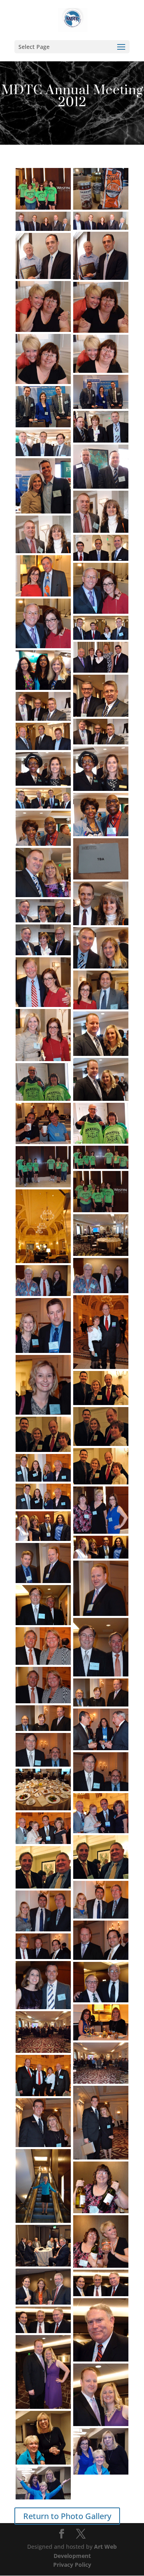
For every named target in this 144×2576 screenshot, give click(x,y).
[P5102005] (101, 1692)
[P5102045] (43, 2372)
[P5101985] (101, 1332)
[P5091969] (101, 990)
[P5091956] (101, 769)
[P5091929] (101, 427)
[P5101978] (43, 1167)
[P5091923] (43, 306)
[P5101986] (43, 1325)
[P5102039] (101, 2187)
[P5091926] (101, 354)
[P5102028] (101, 2123)
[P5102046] (101, 2395)
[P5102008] (43, 1750)
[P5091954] (43, 736)
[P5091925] (43, 359)
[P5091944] (101, 628)
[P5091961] (43, 828)
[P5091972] (101, 1079)
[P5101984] (43, 1281)
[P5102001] (101, 1647)
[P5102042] (43, 2287)
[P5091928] (43, 407)
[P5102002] (43, 1646)
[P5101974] (101, 1123)
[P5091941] (43, 576)
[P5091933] (101, 467)
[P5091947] (101, 657)
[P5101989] (101, 1427)
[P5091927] (101, 392)
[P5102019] (43, 1946)
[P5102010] (43, 1789)
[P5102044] (43, 2320)
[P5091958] (43, 798)
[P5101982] (101, 1235)
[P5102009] (101, 1772)
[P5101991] (101, 1466)
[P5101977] (101, 1157)
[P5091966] (43, 940)
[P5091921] (101, 256)
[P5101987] (43, 1385)
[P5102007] (101, 1729)
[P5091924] (101, 307)
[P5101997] (43, 1563)
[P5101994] (101, 1510)
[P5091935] (101, 512)
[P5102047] (43, 2438)
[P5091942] (101, 588)
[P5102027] (43, 2076)
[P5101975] (43, 1123)
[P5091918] (101, 221)
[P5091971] (101, 1034)
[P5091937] (43, 534)
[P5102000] (43, 1605)
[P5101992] (43, 1468)
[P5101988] (101, 1388)
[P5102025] (43, 2032)
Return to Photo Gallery (67, 2516)
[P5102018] (101, 1940)
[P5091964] (101, 903)
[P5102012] (101, 1813)
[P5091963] (43, 872)
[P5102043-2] (101, 2283)
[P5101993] (43, 1496)
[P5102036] (43, 2186)
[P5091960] (101, 815)
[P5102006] (43, 1718)
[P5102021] (101, 1982)
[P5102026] (101, 2063)
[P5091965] (43, 911)
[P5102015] (43, 1867)
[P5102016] (101, 1900)
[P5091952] (43, 706)
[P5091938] (101, 548)
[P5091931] (43, 443)
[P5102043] (101, 2330)
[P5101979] (101, 1192)
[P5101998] (101, 1588)
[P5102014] (101, 1857)
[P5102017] (43, 1911)
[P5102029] (43, 2123)
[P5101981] (43, 1226)
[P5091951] (101, 696)
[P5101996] (101, 1547)
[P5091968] (43, 982)
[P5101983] (101, 1276)
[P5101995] (43, 1526)
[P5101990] (43, 1434)
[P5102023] (101, 2022)
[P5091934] (43, 486)
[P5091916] (101, 189)
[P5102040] (101, 2242)
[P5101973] (43, 1082)
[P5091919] (43, 221)
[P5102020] (43, 1985)
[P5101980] (43, 189)
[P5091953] (101, 732)
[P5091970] (43, 1035)
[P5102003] (43, 1685)
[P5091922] (43, 256)
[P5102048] (101, 2451)
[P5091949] (43, 670)
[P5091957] (43, 769)
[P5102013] (43, 1828)
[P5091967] (101, 948)
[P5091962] (101, 859)
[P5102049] (43, 2483)
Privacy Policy (72, 2565)
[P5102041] (43, 2246)
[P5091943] (43, 623)
